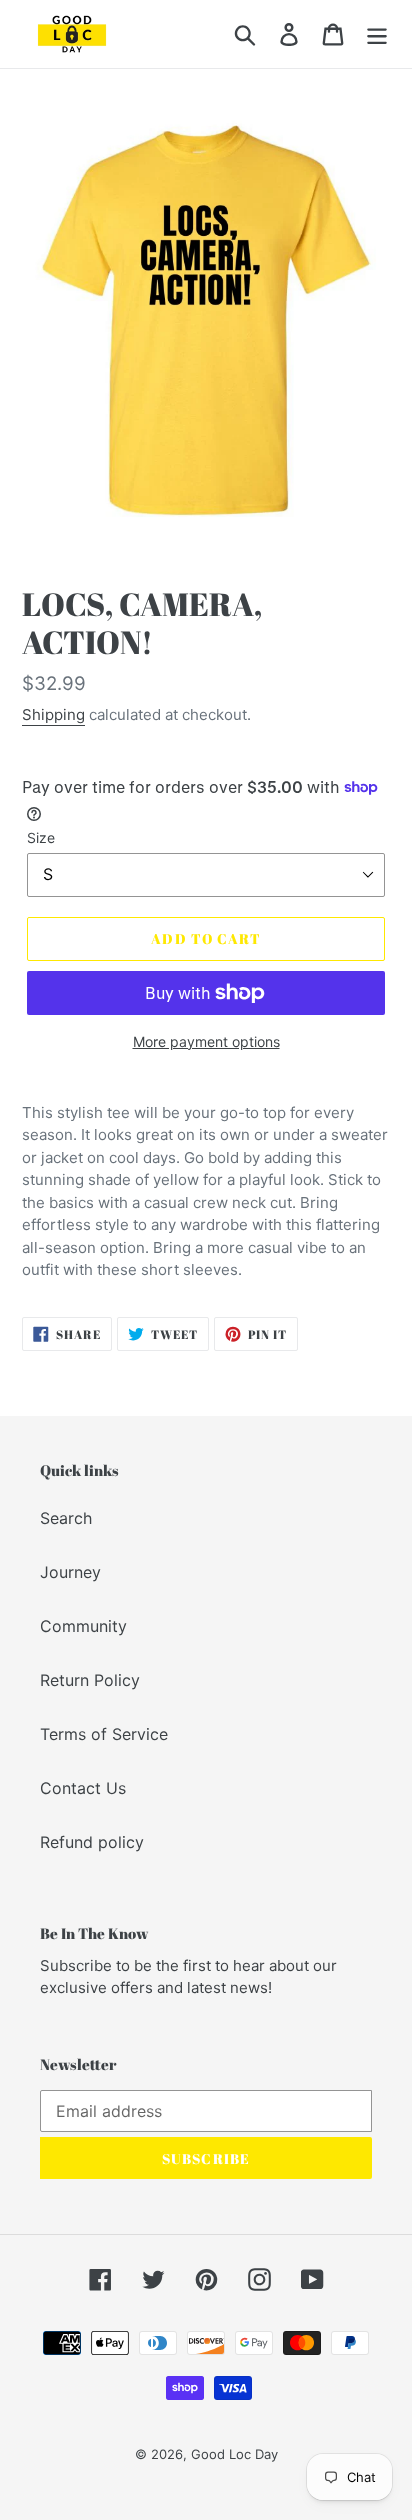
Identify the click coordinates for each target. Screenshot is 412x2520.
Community (83, 1626)
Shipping (53, 714)
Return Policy (90, 1680)
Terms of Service (104, 1734)
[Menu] (377, 33)
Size (41, 837)
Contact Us (83, 1788)
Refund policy (92, 1842)
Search (66, 1518)
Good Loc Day (234, 2454)
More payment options (206, 1041)
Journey (70, 1572)
